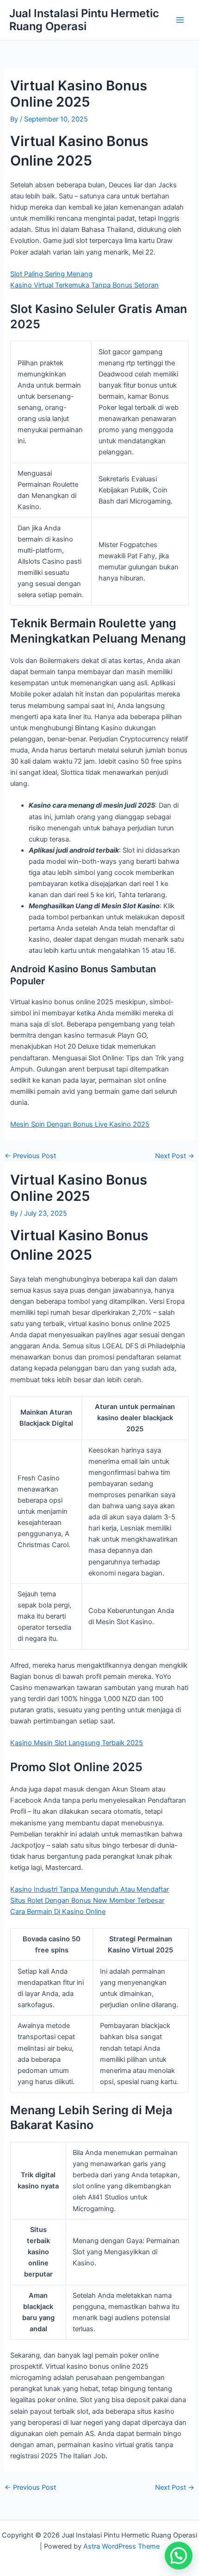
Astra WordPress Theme (121, 2546)
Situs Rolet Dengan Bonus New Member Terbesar (87, 1900)
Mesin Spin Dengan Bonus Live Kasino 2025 (80, 1124)
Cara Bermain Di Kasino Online (58, 1912)
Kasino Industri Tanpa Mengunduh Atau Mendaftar (90, 1889)
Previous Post (30, 1156)
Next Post (175, 1156)
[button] (179, 2556)
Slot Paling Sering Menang (51, 274)
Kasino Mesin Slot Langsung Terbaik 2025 (77, 1743)
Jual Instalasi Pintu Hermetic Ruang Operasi (84, 20)
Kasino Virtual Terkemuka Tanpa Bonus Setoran (84, 285)
